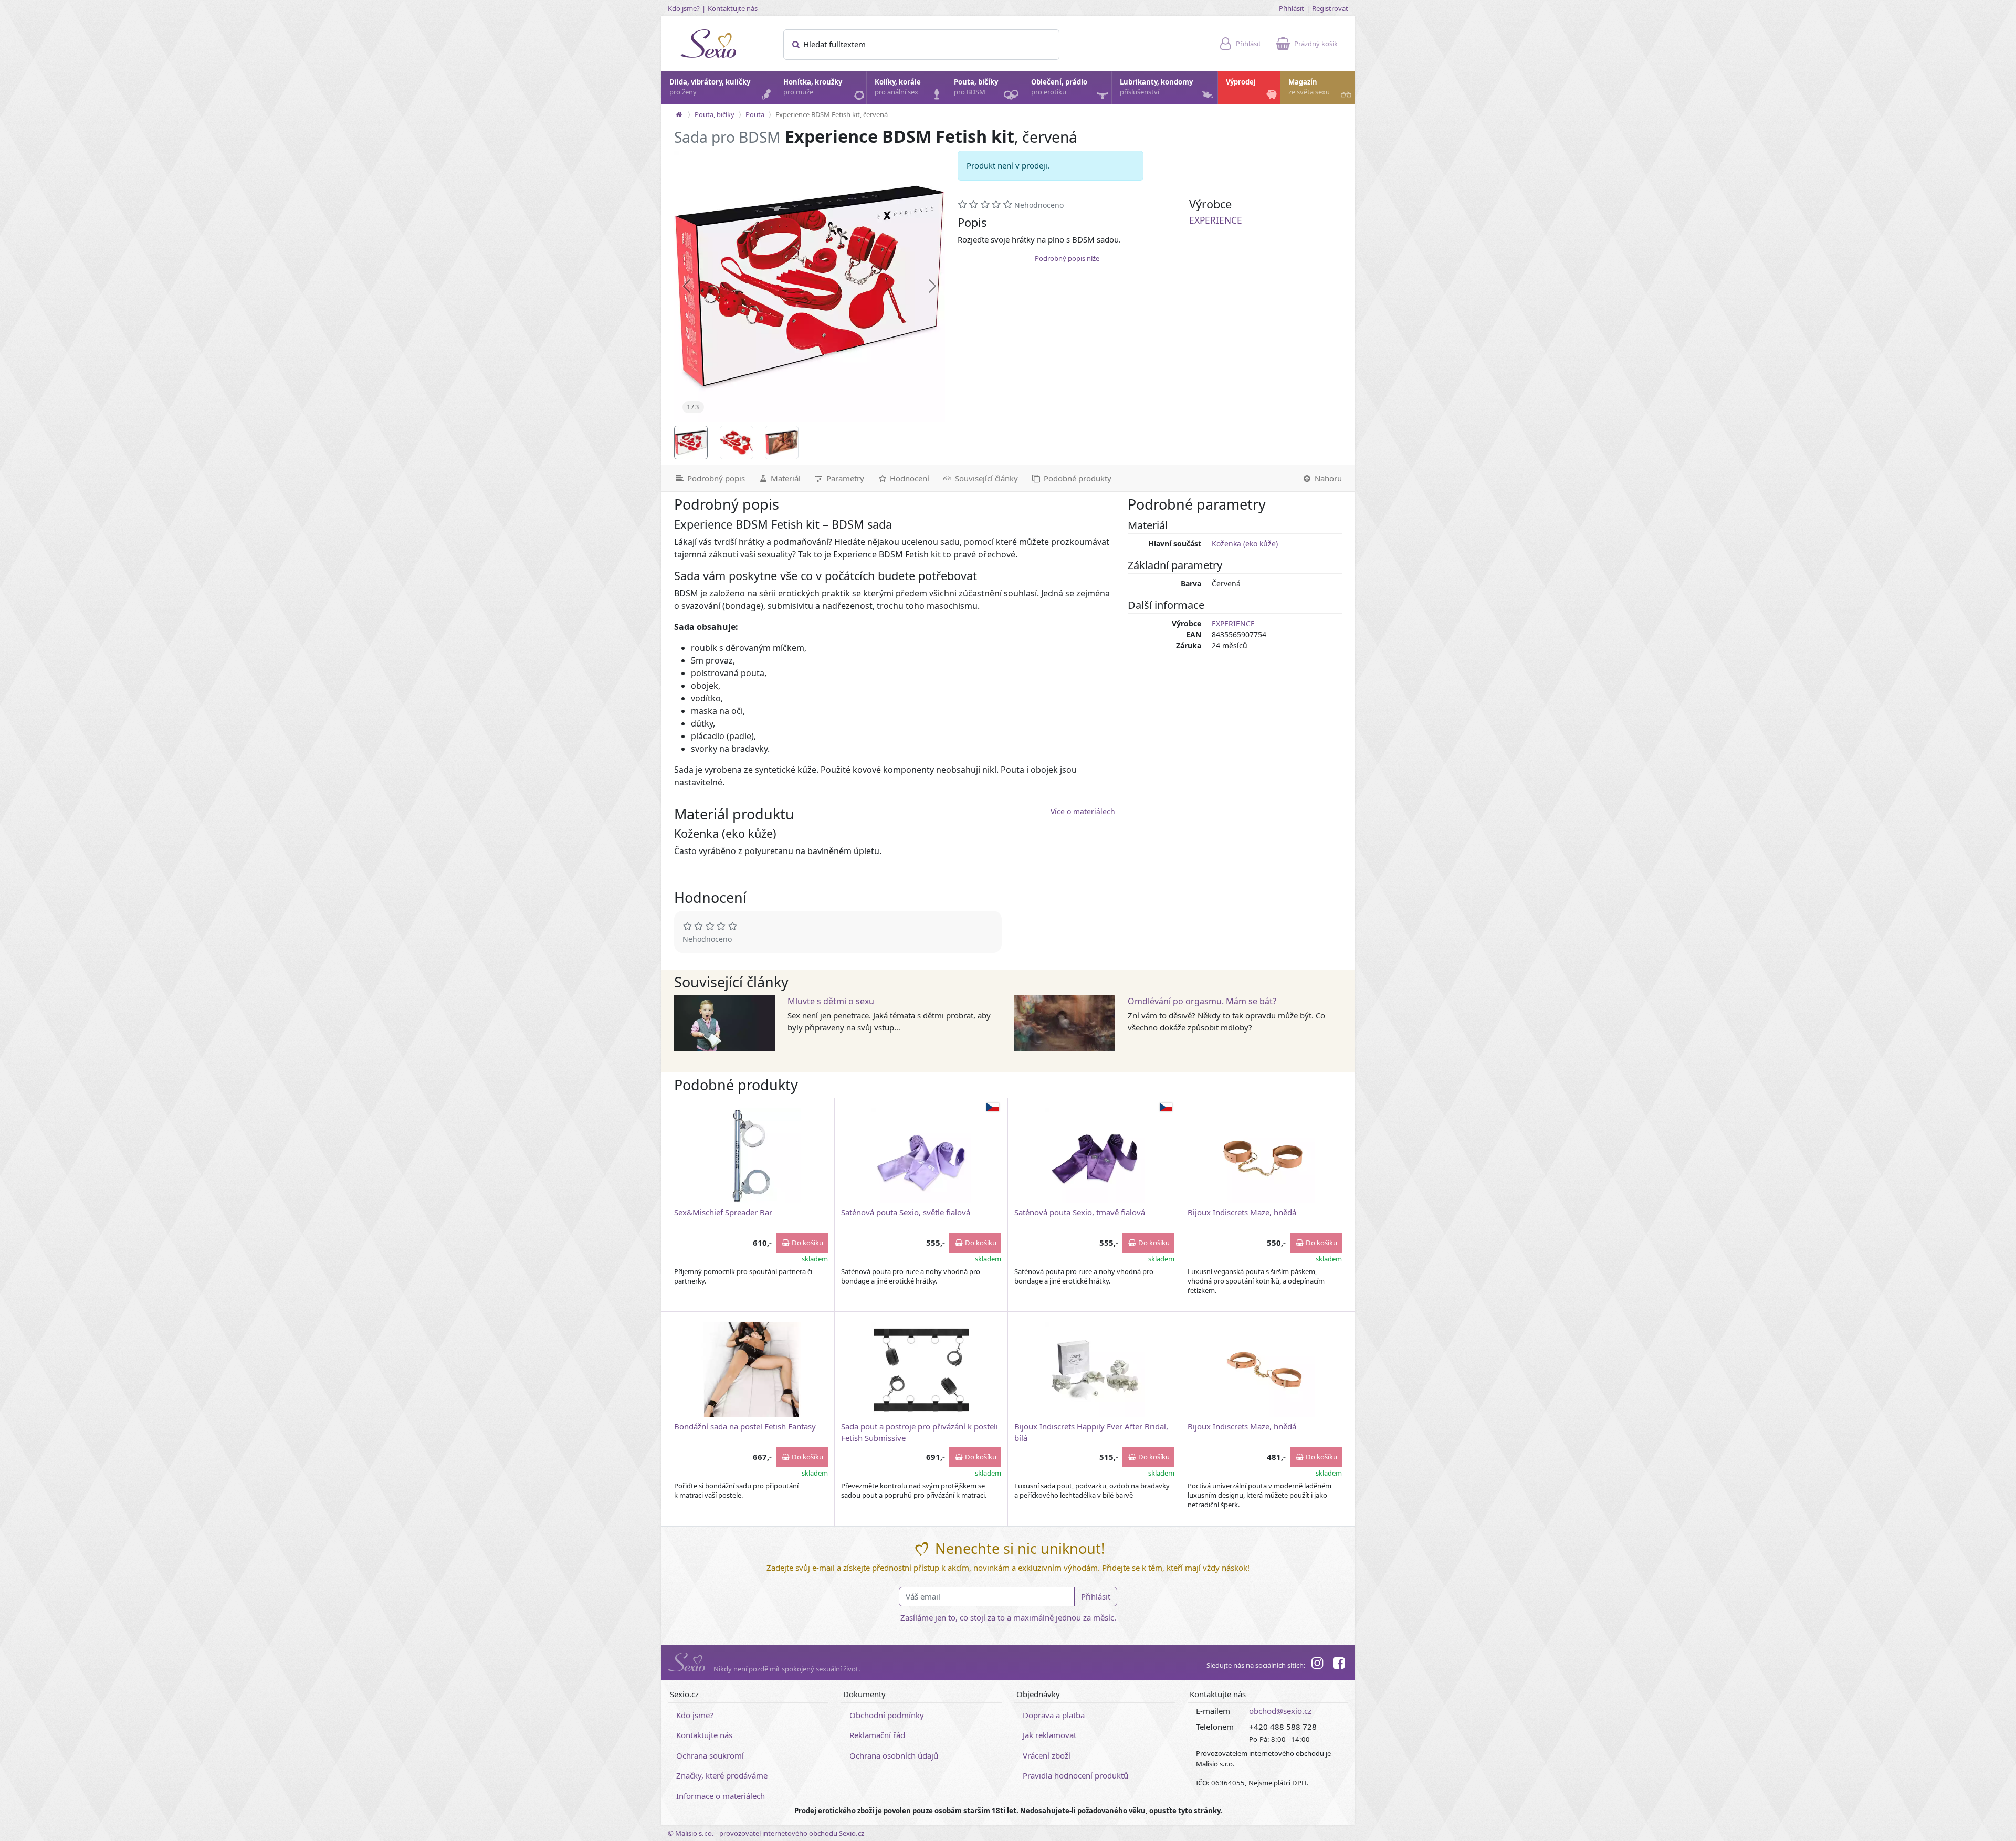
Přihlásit (1291, 8)
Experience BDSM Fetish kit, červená (832, 114)
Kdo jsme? (684, 8)
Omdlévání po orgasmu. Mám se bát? (1202, 1001)
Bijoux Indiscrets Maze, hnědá (1242, 1212)
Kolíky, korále (898, 87)
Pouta (755, 114)
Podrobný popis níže (1067, 258)
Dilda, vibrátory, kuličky (710, 87)
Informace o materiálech (721, 1796)
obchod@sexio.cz (1280, 1711)
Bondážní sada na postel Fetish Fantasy (745, 1426)
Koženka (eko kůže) (1245, 544)
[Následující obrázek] (932, 286)
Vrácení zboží (1047, 1755)
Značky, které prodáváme (722, 1775)
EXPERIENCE (1216, 220)
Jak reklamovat (1049, 1735)
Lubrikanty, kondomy (1156, 87)
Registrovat (1330, 8)
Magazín (1309, 87)
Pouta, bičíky (976, 87)
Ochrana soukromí (710, 1755)
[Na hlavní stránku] (679, 114)
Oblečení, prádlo (1059, 87)
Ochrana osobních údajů (894, 1755)
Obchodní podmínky (887, 1715)
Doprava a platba (1054, 1715)
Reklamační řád (877, 1735)
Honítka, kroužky (813, 87)
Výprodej (1241, 82)
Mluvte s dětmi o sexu (831, 1001)
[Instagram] (1317, 1665)
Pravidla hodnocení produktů (1075, 1775)
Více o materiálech (1083, 811)
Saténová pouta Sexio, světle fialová (906, 1212)
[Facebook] (1339, 1665)
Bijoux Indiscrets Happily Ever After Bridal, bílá (1091, 1432)
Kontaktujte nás (733, 8)
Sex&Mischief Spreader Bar (723, 1212)
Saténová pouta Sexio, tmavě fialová (1080, 1212)
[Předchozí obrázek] (687, 286)
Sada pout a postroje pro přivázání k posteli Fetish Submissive (920, 1432)
